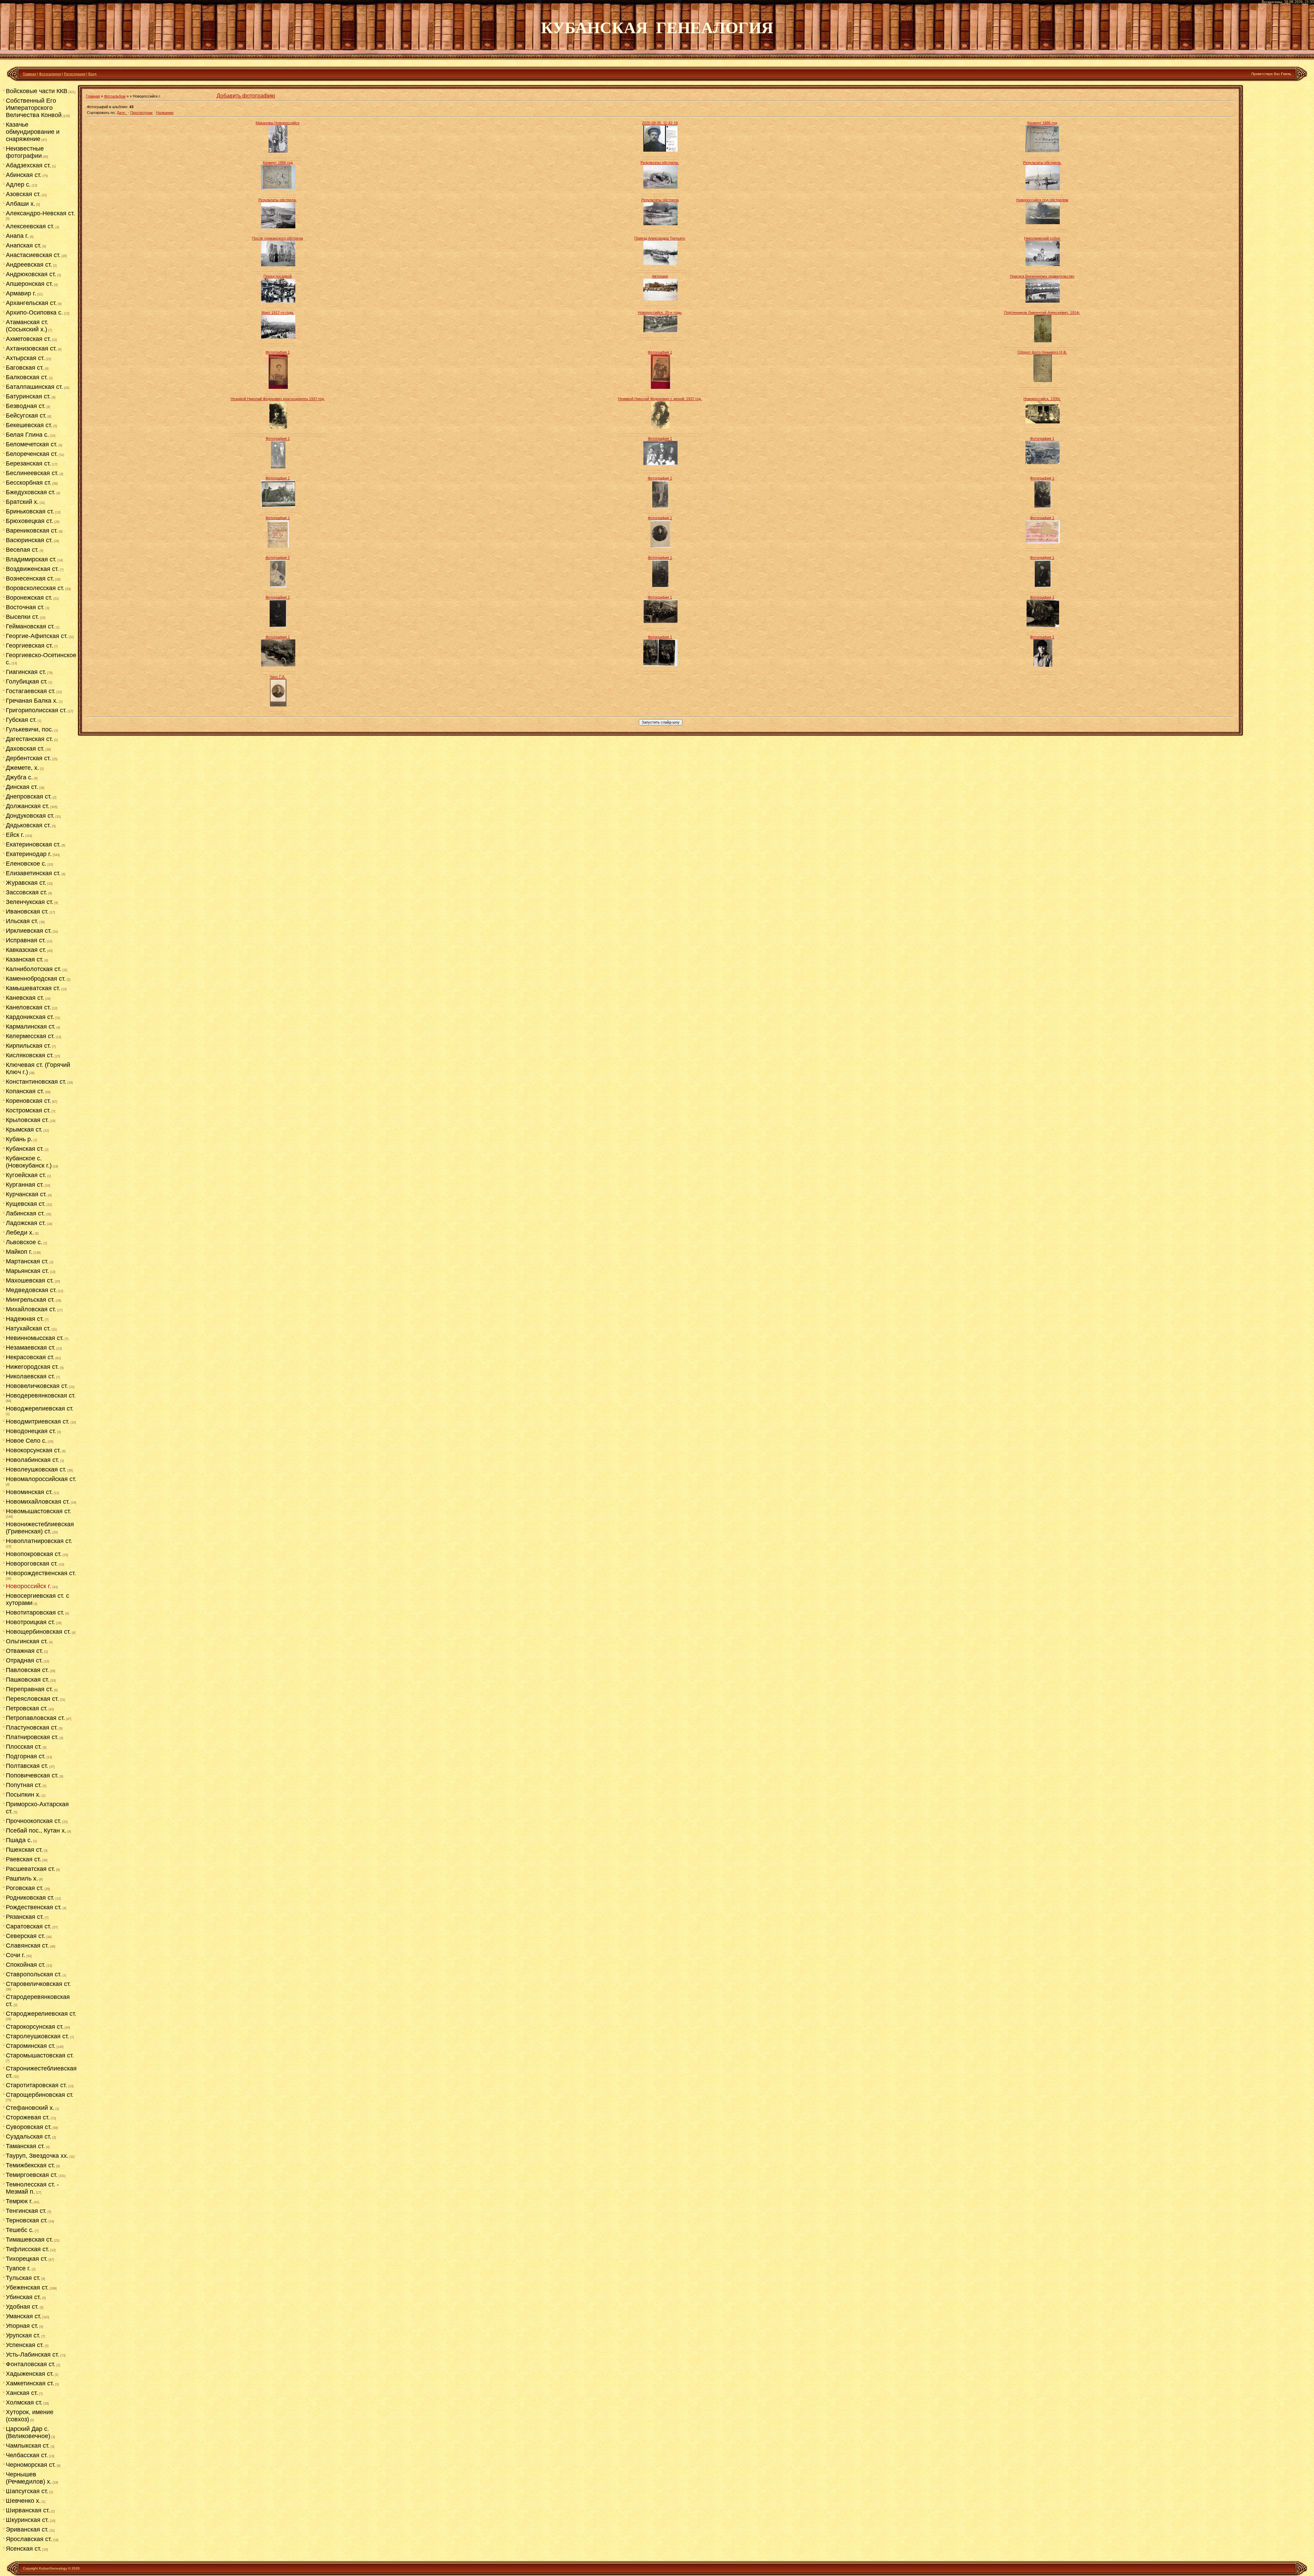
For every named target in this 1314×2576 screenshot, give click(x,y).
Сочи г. (16, 1955)
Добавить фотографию (246, 96)
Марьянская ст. (27, 1271)
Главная (29, 74)
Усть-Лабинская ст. (33, 2355)
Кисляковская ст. (30, 1055)
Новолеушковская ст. (36, 1469)
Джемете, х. (22, 768)
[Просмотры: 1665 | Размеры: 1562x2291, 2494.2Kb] (1043, 381)
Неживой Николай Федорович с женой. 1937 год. (660, 399)
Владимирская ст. (31, 559)
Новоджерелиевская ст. (40, 1408)
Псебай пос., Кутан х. (36, 1831)
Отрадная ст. (24, 1660)
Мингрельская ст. (30, 1300)
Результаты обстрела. (660, 163)
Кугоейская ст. (26, 1175)
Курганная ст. (25, 1185)
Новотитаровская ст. (35, 1612)
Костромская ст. (28, 1110)
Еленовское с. (26, 864)
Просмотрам (141, 113)
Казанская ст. (25, 959)
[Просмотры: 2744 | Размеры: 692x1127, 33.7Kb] (278, 626)
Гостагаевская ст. (31, 691)
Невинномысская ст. (35, 1338)
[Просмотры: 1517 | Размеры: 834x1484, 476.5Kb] (278, 387)
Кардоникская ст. (30, 1017)
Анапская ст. (24, 245)
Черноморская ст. (31, 2465)
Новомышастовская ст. (38, 1511)
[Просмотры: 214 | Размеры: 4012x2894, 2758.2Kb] (278, 188)
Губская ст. (21, 720)
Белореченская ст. (32, 454)
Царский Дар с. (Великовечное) (28, 2432)
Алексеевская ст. (30, 226)
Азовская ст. (23, 194)
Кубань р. (19, 1139)
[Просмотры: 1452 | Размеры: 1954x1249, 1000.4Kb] (660, 299)
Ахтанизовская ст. (31, 348)
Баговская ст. (25, 368)
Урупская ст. (23, 2335)
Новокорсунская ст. (33, 1450)
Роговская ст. (25, 1888)
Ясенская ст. (24, 2549)
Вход (92, 74)
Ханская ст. (22, 2393)
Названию (165, 113)
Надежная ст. (25, 1319)
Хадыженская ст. (30, 2374)
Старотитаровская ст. (36, 2085)
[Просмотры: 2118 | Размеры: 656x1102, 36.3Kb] (1043, 586)
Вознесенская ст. (30, 578)
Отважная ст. (24, 1651)
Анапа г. (17, 236)
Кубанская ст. (25, 1149)
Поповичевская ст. (32, 1775)
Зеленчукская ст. (30, 902)
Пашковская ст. (28, 1680)
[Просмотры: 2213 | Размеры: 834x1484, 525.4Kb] (660, 387)
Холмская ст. (24, 2402)
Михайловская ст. (31, 1309)
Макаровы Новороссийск (278, 123)
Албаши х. (21, 204)
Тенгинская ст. (26, 2211)
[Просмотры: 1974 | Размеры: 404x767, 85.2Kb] (278, 467)
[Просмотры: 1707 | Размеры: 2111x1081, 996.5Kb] (660, 331)
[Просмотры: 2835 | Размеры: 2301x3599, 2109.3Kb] (1043, 341)
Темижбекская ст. (30, 2165)
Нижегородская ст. (32, 1367)
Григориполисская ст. (36, 710)
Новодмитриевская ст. (38, 1421)
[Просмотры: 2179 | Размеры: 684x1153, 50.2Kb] (278, 586)
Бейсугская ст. (26, 416)
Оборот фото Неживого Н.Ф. (1042, 352)
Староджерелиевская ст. (41, 2014)
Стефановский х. (30, 2108)
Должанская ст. (28, 806)
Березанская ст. (28, 463)
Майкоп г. (19, 1252)
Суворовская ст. (29, 2127)
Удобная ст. (22, 2307)
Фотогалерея (50, 74)
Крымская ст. (24, 1130)
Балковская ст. (27, 377)
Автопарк (660, 276)
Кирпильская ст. (28, 1046)
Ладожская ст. (26, 1223)
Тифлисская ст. (28, 2249)
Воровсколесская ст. (35, 588)
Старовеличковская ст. (38, 1984)
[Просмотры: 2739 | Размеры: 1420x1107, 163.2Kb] (278, 506)
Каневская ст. (25, 998)
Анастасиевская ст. (33, 255)
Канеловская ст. (28, 1007)
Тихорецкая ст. (27, 2259)
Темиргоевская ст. (32, 2175)
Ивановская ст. (27, 911)
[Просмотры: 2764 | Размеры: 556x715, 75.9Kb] (278, 546)
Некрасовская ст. (30, 1357)
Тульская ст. (23, 2278)
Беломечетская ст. (32, 444)
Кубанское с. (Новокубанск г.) (29, 1162)
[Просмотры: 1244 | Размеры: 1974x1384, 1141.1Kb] (278, 301)
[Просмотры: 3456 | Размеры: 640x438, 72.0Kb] (660, 622)
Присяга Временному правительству (1042, 276)
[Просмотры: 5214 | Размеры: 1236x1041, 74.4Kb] (1043, 626)
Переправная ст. (29, 1689)
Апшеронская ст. (29, 284)
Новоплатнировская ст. (39, 1541)
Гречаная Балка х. (32, 701)
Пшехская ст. (24, 1850)
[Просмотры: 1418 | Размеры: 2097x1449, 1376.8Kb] (660, 187)
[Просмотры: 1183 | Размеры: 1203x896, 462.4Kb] (278, 265)
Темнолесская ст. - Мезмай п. (32, 2188)
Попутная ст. (24, 1785)
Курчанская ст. (26, 1194)
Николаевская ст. (30, 1376)
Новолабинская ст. (33, 1460)
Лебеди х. (20, 1233)
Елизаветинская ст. (33, 873)
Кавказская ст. (26, 950)
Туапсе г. (18, 2268)
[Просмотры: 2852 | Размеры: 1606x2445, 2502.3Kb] (278, 427)
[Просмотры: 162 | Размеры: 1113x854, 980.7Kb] (660, 150)
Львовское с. (24, 1242)
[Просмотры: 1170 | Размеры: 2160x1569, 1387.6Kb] (1043, 189)
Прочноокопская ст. (34, 1821)
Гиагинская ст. (26, 672)
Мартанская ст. (27, 1261)
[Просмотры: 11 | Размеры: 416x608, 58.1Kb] (278, 151)
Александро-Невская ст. (40, 213)
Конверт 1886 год (1042, 123)
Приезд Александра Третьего (660, 238)
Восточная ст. (25, 607)
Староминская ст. (31, 2046)
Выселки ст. (22, 617)
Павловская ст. (27, 1670)
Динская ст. (22, 787)
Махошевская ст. (30, 1280)
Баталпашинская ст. (34, 387)
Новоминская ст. (29, 1492)
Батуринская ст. (28, 396)
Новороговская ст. (32, 1564)
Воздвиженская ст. (32, 569)
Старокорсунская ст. (35, 2027)
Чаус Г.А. (278, 677)
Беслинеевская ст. (32, 473)
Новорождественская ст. (41, 1573)
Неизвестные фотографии (25, 152)
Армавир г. (21, 293)
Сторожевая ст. (28, 2117)
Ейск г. (15, 835)
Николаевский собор (1042, 238)
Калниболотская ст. (34, 969)
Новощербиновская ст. (38, 1632)
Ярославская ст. (29, 2539)
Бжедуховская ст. (31, 492)
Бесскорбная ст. (29, 483)
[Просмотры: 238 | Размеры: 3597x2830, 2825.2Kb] (1043, 151)
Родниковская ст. (30, 1898)
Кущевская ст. (26, 1204)
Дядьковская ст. (28, 825)
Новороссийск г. (29, 1586)
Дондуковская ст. (30, 816)
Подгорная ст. (26, 1756)
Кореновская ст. (28, 1101)
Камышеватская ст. (33, 988)
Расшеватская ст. (30, 1869)
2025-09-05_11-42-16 (660, 123)
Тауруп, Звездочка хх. (37, 2156)
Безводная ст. (26, 406)
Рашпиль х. (22, 1878)
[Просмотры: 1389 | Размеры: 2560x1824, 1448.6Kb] (660, 264)
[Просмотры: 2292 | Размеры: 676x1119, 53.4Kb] (1043, 507)
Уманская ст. (24, 2316)
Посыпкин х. (23, 1795)
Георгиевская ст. (29, 646)
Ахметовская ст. (28, 339)
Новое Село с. (26, 1441)
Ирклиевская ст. (29, 931)
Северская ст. (25, 1936)
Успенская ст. (25, 2345)
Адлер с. (18, 184)
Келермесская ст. (30, 1036)
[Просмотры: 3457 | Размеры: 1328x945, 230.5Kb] (660, 464)
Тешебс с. (20, 2230)
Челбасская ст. (27, 2455)
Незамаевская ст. (31, 1348)
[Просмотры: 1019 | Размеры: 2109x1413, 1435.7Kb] (660, 224)
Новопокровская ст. (34, 1554)
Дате (121, 113)
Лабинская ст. (25, 1213)
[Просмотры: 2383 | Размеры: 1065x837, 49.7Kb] (660, 665)
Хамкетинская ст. (30, 2383)
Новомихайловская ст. (38, 1502)
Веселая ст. (22, 550)
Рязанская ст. (25, 1917)
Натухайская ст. (28, 1328)
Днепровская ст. (29, 796)
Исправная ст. (26, 940)
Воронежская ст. (29, 598)
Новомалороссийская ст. (41, 1479)
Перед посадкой (278, 276)
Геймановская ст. (30, 626)
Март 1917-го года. (278, 313)
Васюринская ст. (29, 540)
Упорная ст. (22, 2326)
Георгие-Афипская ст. (37, 636)
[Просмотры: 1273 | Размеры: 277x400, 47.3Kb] (1043, 665)
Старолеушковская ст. (37, 2036)
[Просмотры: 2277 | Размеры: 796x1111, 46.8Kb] (660, 546)
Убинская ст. (23, 2297)
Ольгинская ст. (27, 1641)
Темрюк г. (19, 2201)
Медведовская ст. (31, 1290)
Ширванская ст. (28, 2510)
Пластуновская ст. (32, 1727)
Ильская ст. (22, 921)
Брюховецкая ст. (29, 521)
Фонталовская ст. (31, 2364)
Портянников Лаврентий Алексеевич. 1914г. (1042, 313)
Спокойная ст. (26, 1965)
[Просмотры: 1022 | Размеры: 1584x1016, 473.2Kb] (1043, 223)
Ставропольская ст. (34, 1974)
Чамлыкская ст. (28, 2446)
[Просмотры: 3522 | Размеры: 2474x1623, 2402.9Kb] (1043, 422)
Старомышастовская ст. (40, 2055)
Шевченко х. (23, 2501)
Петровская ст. (27, 1708)
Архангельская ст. (31, 303)
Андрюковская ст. (31, 274)
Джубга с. (19, 777)
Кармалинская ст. (31, 1026)
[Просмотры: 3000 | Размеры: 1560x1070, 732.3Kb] (1043, 463)
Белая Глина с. (27, 435)
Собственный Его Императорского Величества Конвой (34, 108)
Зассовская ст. (27, 892)
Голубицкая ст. (27, 681)
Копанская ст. (25, 1091)
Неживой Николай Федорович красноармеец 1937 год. (278, 399)
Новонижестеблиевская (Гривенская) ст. (40, 1528)
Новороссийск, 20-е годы (660, 313)
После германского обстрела (278, 238)
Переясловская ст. (32, 1699)
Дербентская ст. (28, 758)
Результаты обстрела (660, 200)
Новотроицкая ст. (30, 1622)
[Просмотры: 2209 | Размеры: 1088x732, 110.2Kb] (1043, 542)
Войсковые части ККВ (37, 91)
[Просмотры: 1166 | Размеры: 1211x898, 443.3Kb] (1043, 265)
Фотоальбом (115, 96)
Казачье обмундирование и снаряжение (33, 132)
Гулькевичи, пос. (30, 729)
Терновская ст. (27, 2220)
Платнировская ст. (32, 1737)
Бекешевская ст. (29, 425)
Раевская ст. (23, 1859)
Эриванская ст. (27, 2529)
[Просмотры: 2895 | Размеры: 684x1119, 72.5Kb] (660, 507)
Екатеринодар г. (29, 854)
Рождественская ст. (34, 1907)
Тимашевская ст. (29, 2240)
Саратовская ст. (29, 1926)
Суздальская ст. (29, 2137)
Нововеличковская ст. (37, 1386)
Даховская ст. (25, 749)
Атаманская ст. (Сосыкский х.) (27, 326)
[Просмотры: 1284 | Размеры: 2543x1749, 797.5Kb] (278, 337)
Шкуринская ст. (27, 2520)
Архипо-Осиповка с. (34, 313)
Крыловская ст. (27, 1120)
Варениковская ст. (32, 531)
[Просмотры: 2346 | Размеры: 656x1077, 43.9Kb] (660, 586)
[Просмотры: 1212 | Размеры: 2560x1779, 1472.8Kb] (1043, 301)
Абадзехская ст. (28, 165)
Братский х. (22, 502)
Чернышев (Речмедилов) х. (29, 2478)
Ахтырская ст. (25, 358)
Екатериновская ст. (33, 844)
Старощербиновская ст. (40, 2095)
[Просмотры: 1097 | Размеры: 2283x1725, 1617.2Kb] (278, 227)
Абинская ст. (24, 175)
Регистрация (75, 74)
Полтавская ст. (27, 1766)
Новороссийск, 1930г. (1042, 399)
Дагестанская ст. (29, 739)
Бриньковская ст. (30, 511)
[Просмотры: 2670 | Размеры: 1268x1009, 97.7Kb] (278, 665)
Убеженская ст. (27, 2287)
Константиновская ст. (36, 1082)
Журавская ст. (26, 883)
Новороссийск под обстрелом (1042, 200)
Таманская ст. (25, 2146)
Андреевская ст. (29, 265)
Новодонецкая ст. (31, 1431)
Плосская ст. (24, 1747)
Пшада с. (19, 1840)
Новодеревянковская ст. (41, 1395)
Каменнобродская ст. (36, 979)
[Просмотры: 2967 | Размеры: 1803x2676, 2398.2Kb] (660, 427)
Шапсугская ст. (27, 2491)
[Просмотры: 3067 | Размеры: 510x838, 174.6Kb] (278, 705)
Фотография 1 (278, 352)
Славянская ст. (27, 1946)
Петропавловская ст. (35, 1718)
